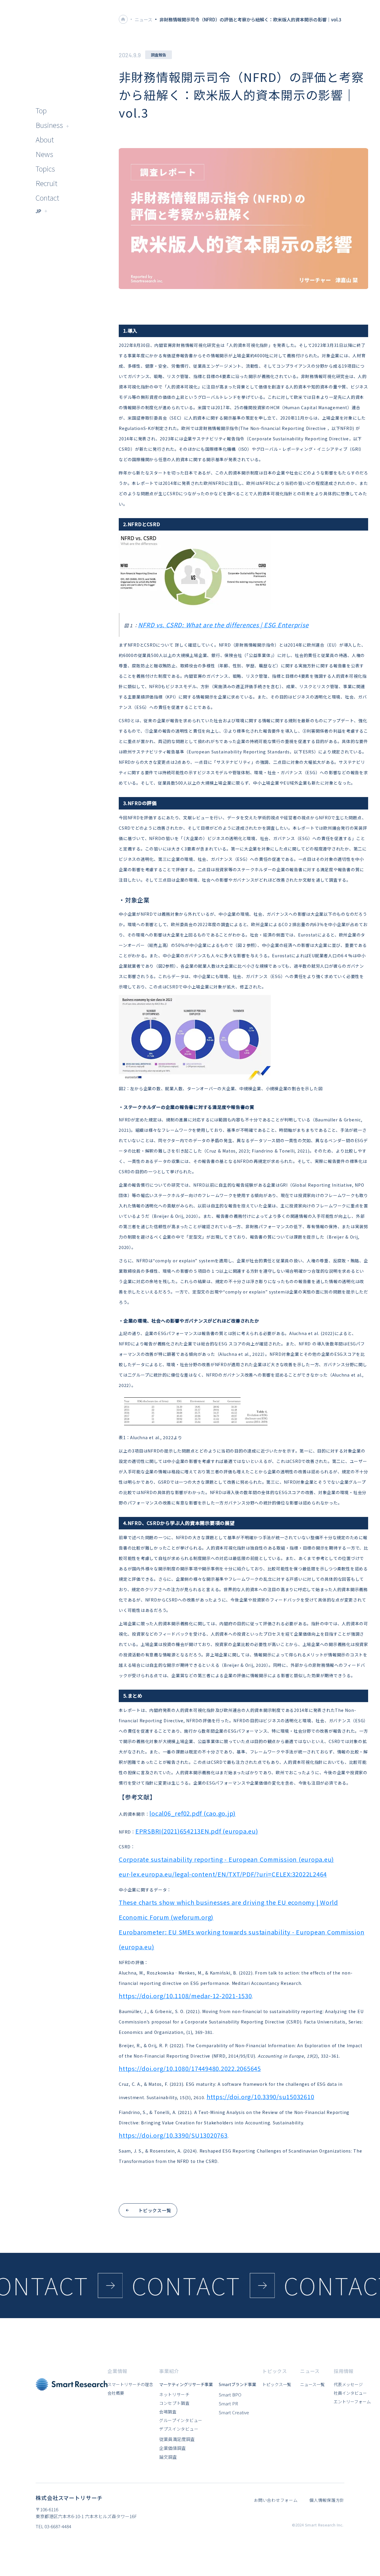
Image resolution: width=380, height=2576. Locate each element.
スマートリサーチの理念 (130, 2384)
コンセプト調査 (174, 2403)
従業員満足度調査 (177, 2439)
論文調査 (168, 2457)
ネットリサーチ (174, 2394)
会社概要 (116, 2393)
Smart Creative (234, 2412)
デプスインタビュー (179, 2429)
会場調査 (168, 2412)
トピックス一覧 (277, 2384)
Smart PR (228, 2403)
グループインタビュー (181, 2420)
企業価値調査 (172, 2448)
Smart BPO (230, 2395)
